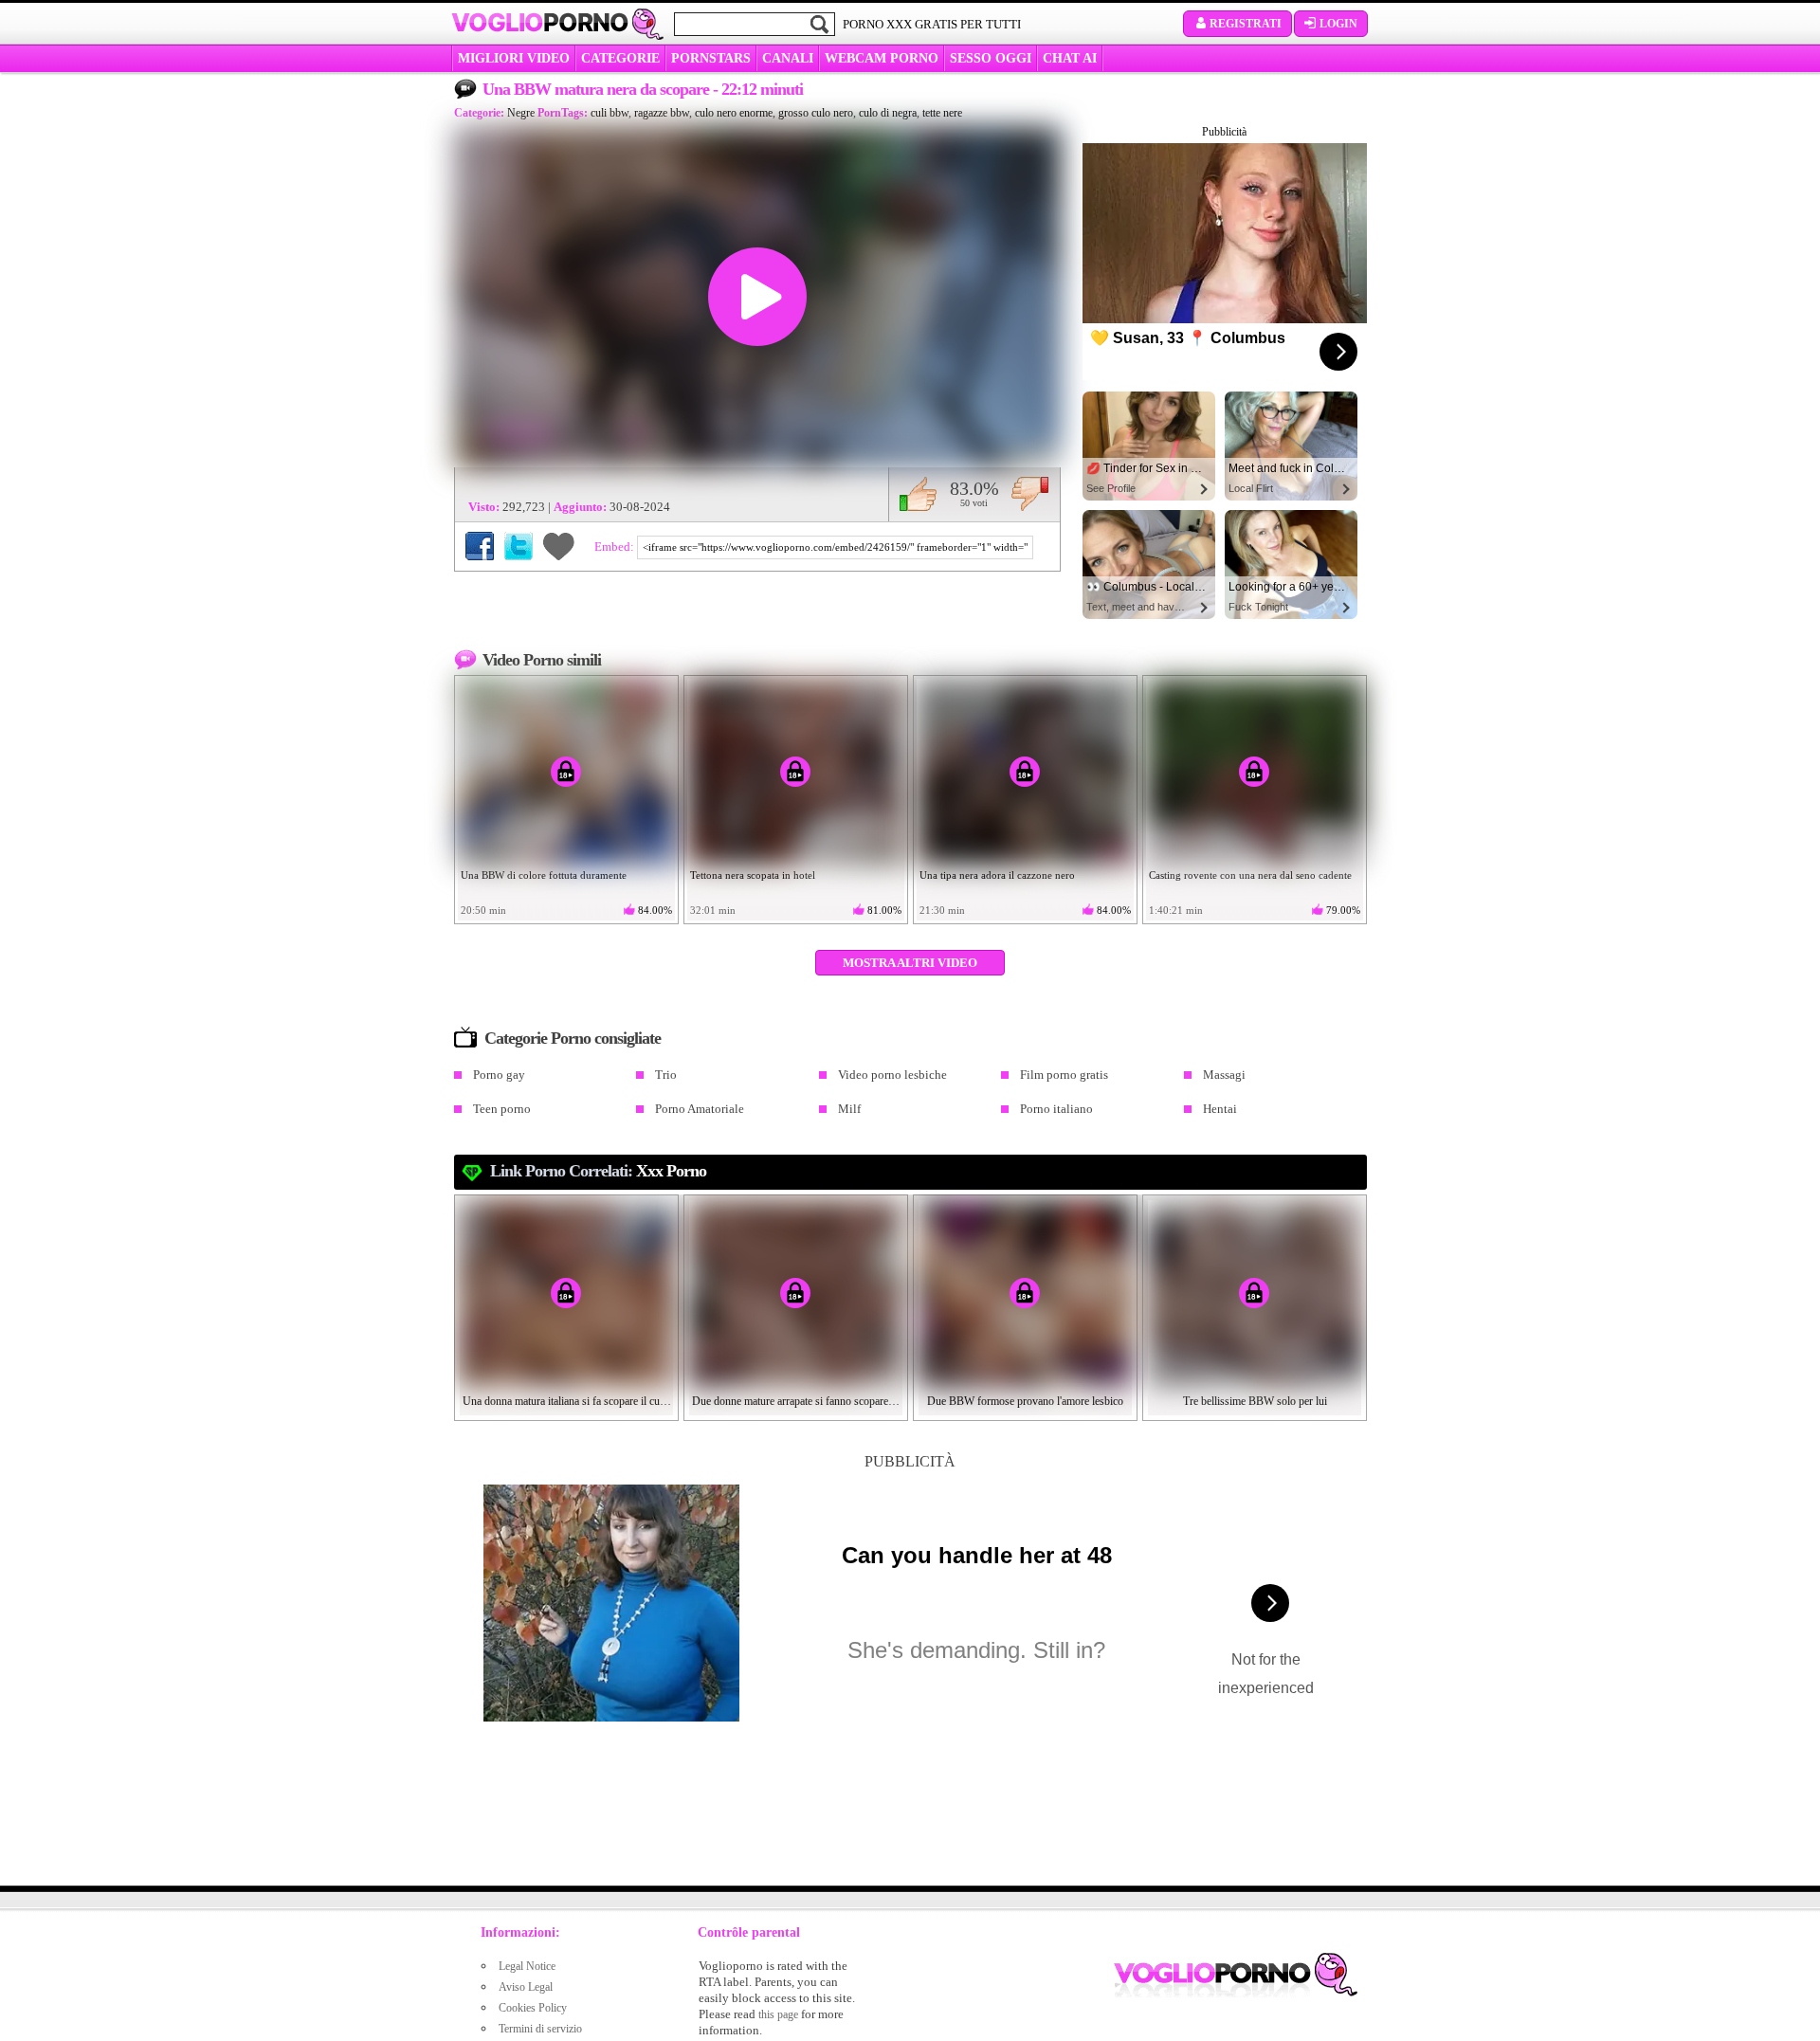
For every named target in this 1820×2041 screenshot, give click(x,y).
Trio (666, 1075)
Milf (849, 1109)
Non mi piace (1030, 494)
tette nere (942, 113)
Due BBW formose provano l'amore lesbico (1025, 1401)
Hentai (1220, 1109)
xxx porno (671, 1171)
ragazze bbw (662, 113)
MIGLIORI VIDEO (514, 58)
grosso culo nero (816, 113)
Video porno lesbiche (892, 1075)
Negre (521, 113)
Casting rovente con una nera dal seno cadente (1250, 875)
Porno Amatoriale (700, 1109)
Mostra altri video (910, 963)
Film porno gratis (1064, 1075)
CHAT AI (1070, 58)
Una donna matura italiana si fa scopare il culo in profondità (567, 1401)
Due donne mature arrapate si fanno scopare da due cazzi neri (796, 1401)
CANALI (788, 58)
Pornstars (711, 58)
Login (1338, 24)
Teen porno (502, 1109)
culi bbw (610, 113)
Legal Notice (527, 1966)
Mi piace (918, 494)
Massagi (1224, 1075)
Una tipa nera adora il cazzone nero (997, 875)
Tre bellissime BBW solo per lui (1255, 1401)
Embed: (616, 547)
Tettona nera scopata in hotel (753, 875)
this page (778, 2014)
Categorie (620, 58)
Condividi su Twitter (519, 546)
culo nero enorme (734, 113)
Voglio (540, 23)
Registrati (1246, 24)
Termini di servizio (540, 2029)
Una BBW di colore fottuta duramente (544, 875)
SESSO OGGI (991, 58)
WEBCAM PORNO (882, 58)
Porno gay (499, 1075)
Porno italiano (1056, 1109)
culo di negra (888, 113)
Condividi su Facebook (480, 546)
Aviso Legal (526, 1987)
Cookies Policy (533, 2008)
